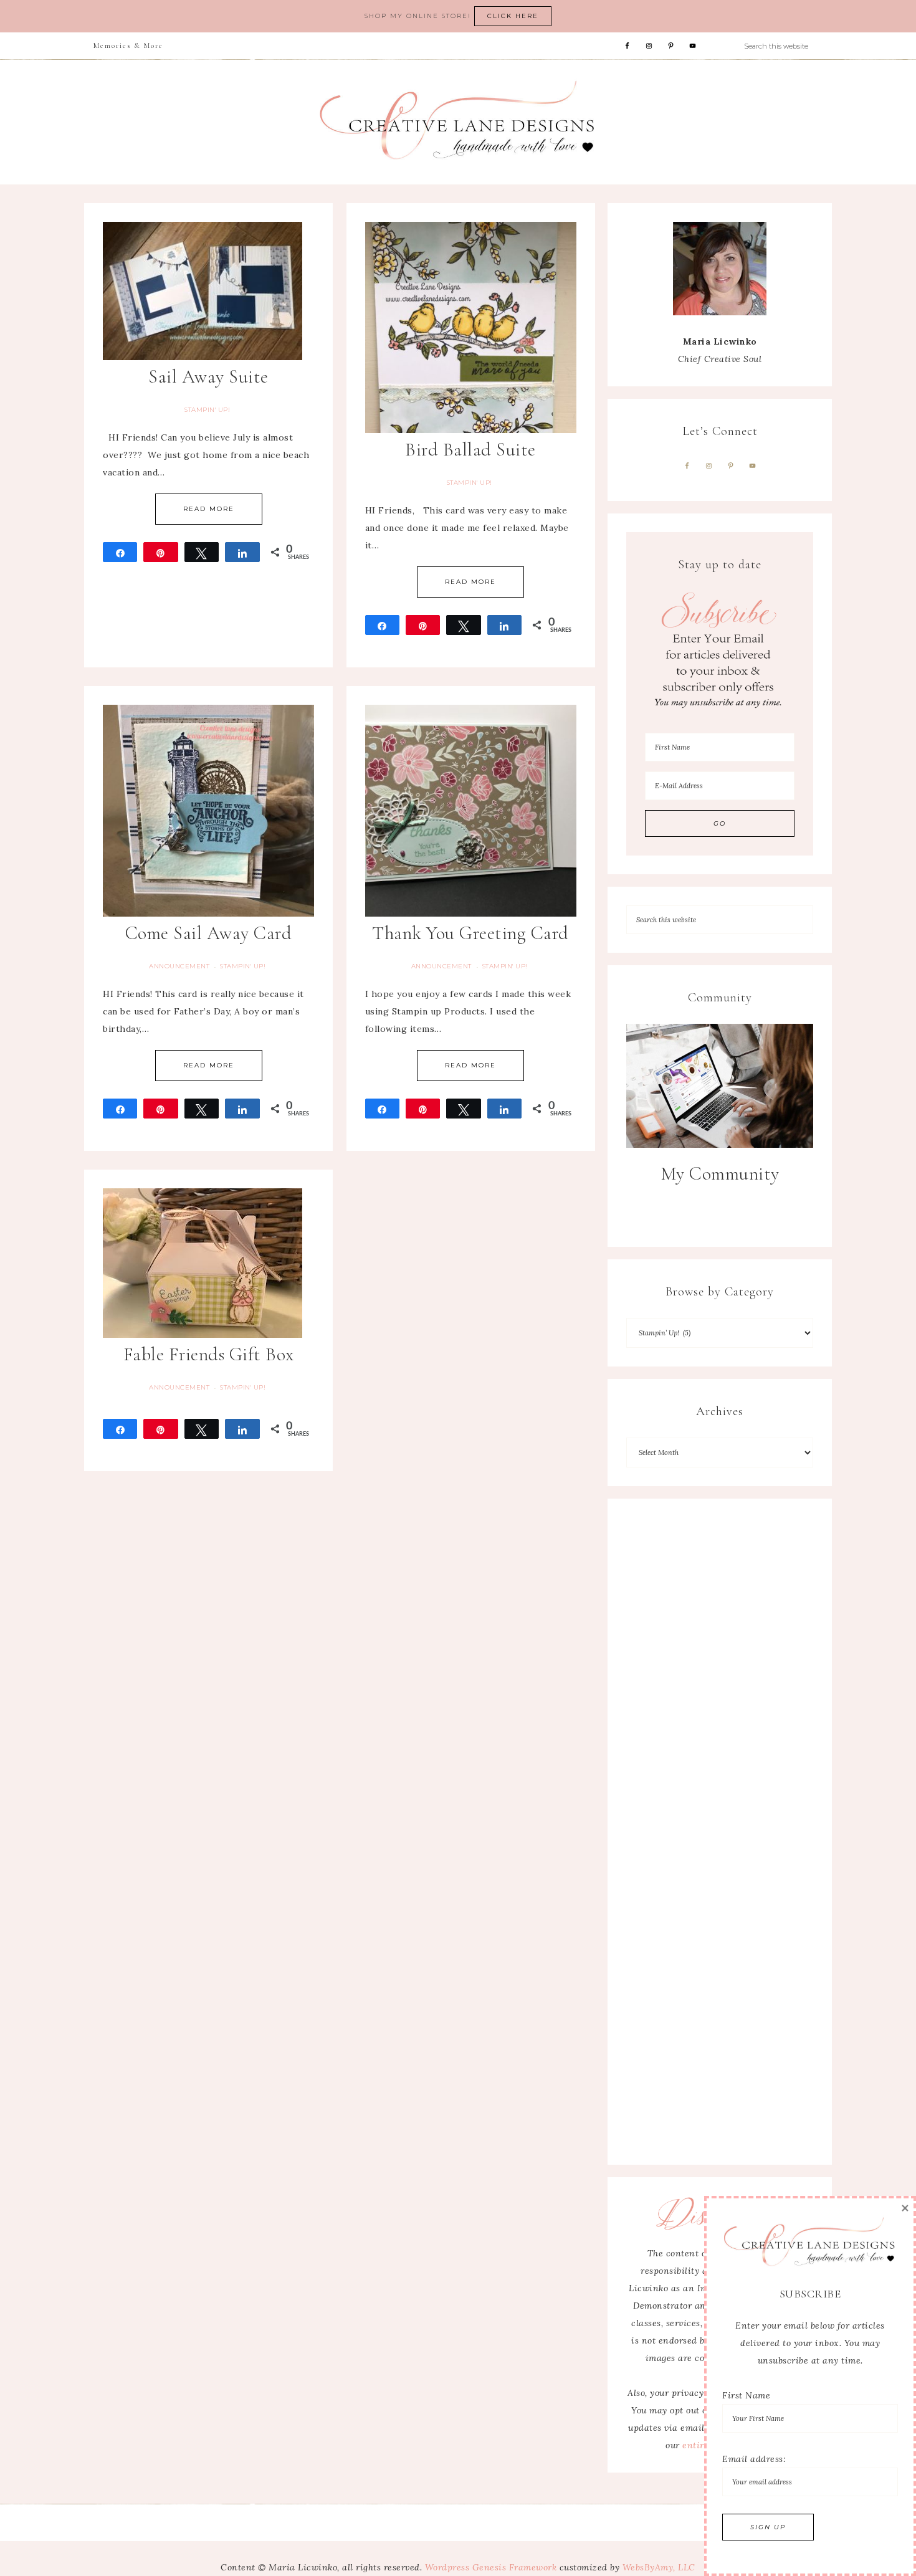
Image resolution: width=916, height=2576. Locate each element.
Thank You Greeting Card (470, 933)
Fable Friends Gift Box (209, 1354)
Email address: (754, 2459)
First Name (746, 2395)
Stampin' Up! (207, 410)
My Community (720, 1174)
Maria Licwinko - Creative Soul (458, 122)
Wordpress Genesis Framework (491, 2567)
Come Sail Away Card (209, 933)
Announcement (179, 966)
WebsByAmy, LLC (659, 2567)
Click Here (513, 16)
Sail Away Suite (208, 377)
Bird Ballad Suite (470, 450)
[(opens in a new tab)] (720, 1085)
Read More (209, 509)
